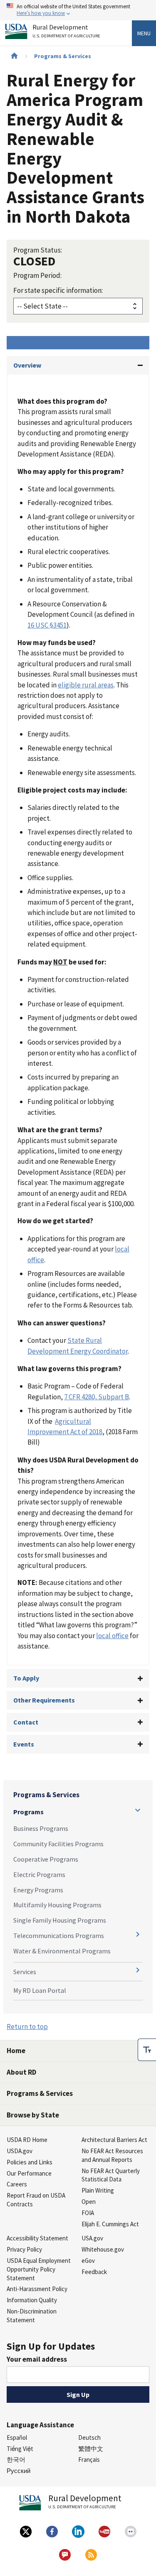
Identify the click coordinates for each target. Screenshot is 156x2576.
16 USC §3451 (47, 625)
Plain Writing (98, 2190)
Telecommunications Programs (59, 1936)
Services (25, 1972)
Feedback (94, 2272)
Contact (26, 1722)
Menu (144, 33)
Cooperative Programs (46, 1859)
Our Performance (29, 2173)
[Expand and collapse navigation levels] (138, 1810)
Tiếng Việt (20, 2449)
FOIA (88, 2213)
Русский (19, 2471)
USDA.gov (20, 2151)
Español (17, 2437)
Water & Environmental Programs (62, 1951)
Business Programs (41, 1828)
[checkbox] (147, 2050)
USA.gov (92, 2238)
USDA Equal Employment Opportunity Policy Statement (39, 2269)
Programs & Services (63, 56)
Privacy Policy (24, 2249)
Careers (17, 2184)
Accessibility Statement (37, 2238)
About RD (21, 2072)
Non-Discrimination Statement (32, 2316)
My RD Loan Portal (40, 1990)
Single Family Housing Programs (60, 1920)
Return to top (27, 2026)
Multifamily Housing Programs (57, 1905)
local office (112, 1636)
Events (24, 1744)
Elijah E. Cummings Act (110, 2224)
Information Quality (32, 2300)
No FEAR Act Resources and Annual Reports (112, 2155)
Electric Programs (39, 1874)
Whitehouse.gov (103, 2249)
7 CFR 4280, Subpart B (97, 1397)
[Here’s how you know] (78, 10)
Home (16, 2051)
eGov (88, 2261)
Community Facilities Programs (58, 1844)
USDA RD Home (27, 2140)
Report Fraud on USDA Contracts (36, 2200)
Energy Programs (38, 1890)
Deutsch (89, 2437)
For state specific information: (58, 290)
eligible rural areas (86, 685)
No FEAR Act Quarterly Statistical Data (111, 2175)
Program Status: (38, 250)
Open (89, 2202)
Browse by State (33, 2115)
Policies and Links (30, 2162)
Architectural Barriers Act (114, 2140)
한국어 (16, 2459)
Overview (27, 365)
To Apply (26, 1678)
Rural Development (66, 31)
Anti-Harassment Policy (37, 2289)
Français (89, 2459)
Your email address (37, 2359)
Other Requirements (44, 1700)
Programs (28, 1812)
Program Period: (37, 275)
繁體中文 (91, 2449)
